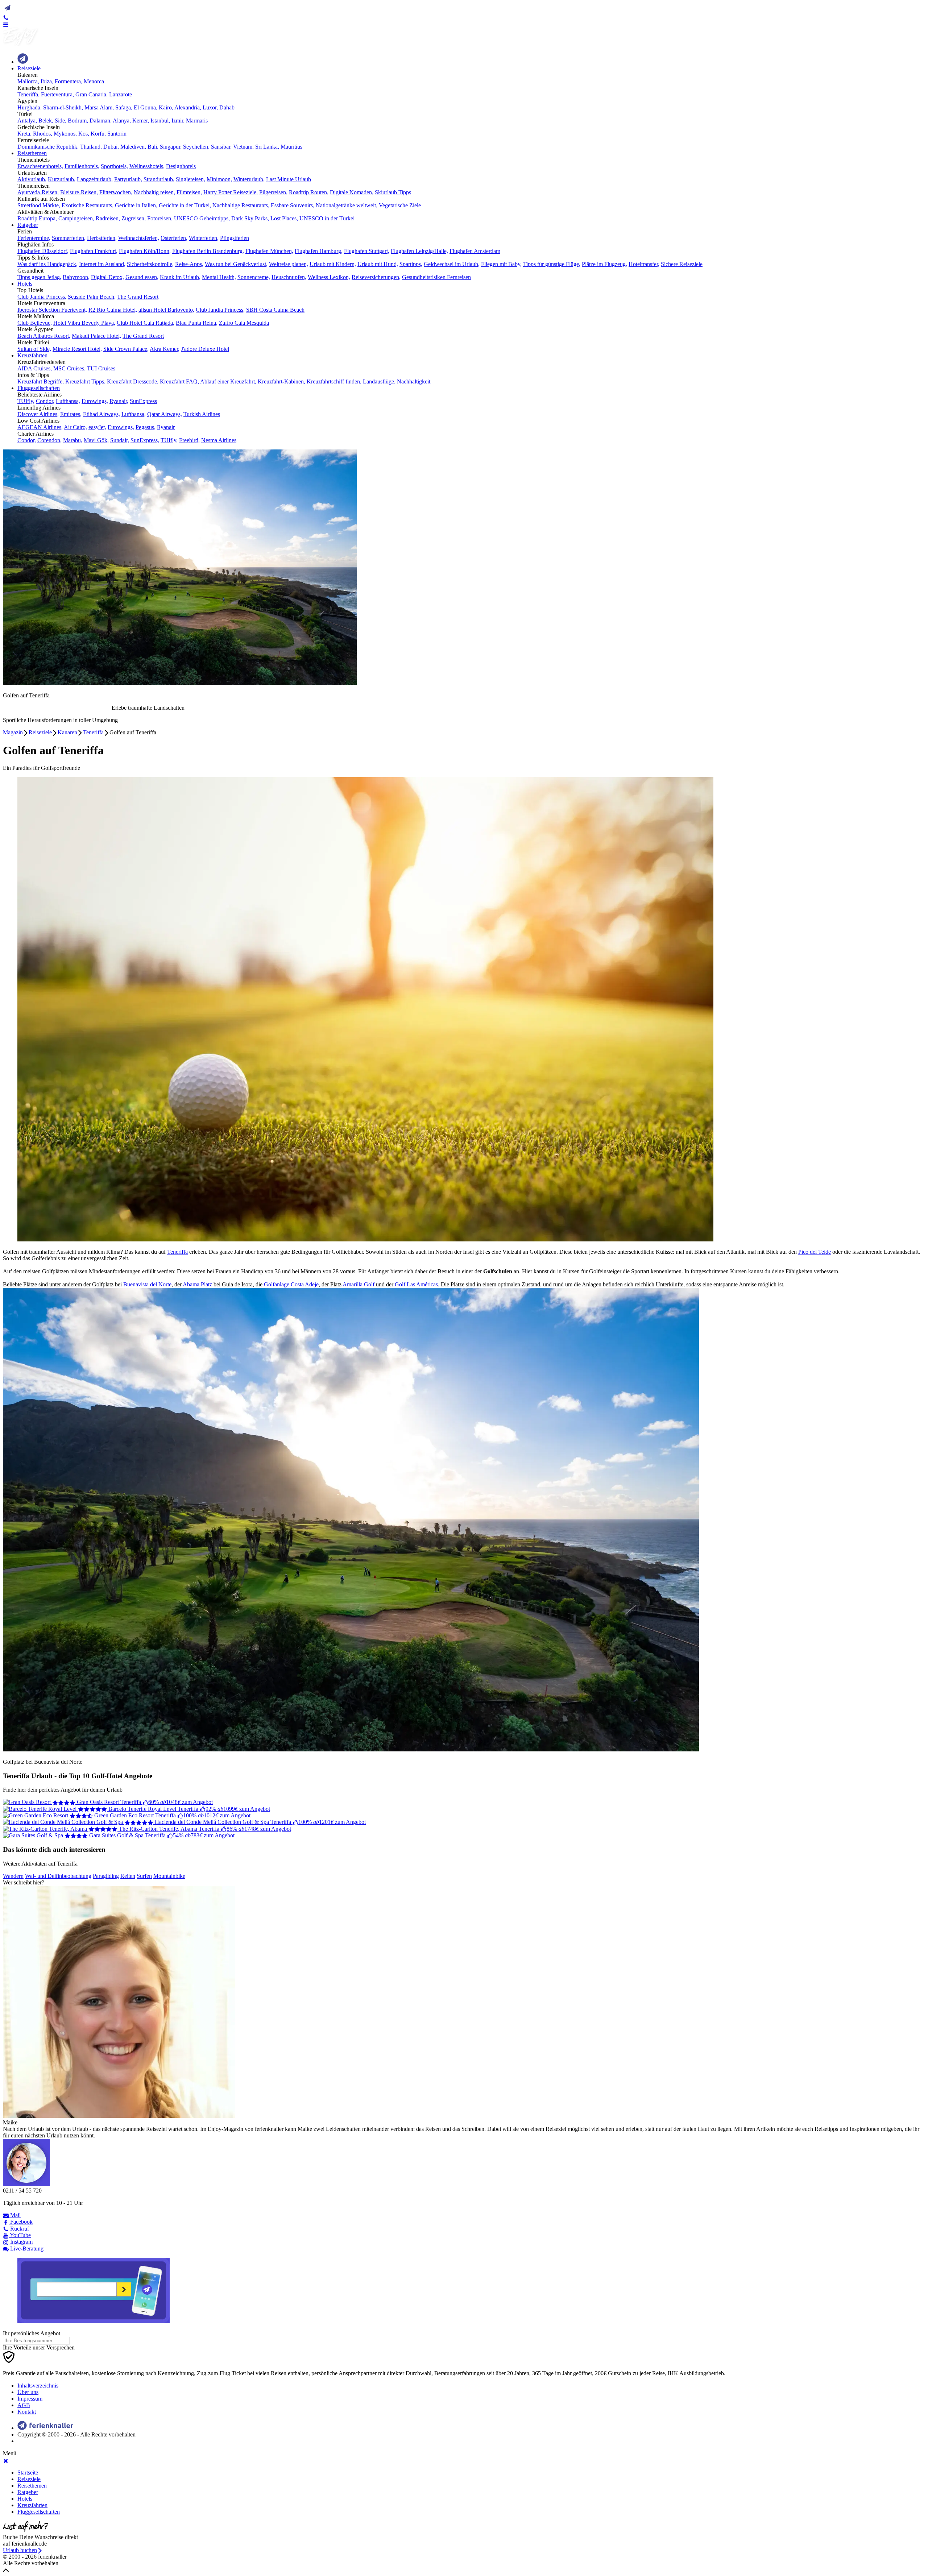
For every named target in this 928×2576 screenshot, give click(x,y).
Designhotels (181, 166)
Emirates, (71, 414)
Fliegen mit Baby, (501, 264)
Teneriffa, (28, 94)
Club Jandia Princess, (42, 297)
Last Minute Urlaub (289, 179)
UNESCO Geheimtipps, (202, 218)
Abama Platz (197, 1284)
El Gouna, (146, 107)
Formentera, (69, 81)
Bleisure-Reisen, (79, 192)
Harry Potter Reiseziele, (231, 192)
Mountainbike (169, 1876)
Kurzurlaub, (62, 179)
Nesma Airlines (219, 440)
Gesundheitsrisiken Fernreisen (436, 277)
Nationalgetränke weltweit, (347, 205)
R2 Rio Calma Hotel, (113, 310)
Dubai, (111, 147)
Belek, (46, 121)
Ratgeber (28, 225)
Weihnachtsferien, (139, 238)
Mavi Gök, (96, 440)
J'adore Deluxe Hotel (205, 349)
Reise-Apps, (189, 264)
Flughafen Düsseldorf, (43, 251)
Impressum (30, 2399)
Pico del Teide (815, 1252)
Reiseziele (29, 68)
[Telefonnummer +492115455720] (6, 17)
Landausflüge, (379, 381)
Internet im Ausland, (102, 264)
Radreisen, (108, 218)
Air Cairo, (75, 427)
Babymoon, (76, 277)
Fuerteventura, (57, 94)
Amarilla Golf (359, 1284)
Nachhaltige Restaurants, (241, 205)
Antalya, (27, 121)
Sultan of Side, (34, 349)
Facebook (21, 2222)
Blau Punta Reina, (197, 323)
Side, (61, 121)
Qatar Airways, (165, 414)
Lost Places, (284, 218)
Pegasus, (146, 427)
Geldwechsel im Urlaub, (452, 264)
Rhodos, (43, 134)
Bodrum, (78, 121)
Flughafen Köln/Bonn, (145, 251)
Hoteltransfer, (644, 264)
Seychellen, (196, 147)
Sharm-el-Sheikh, (63, 107)
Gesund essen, (142, 277)
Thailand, (91, 147)
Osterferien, (174, 238)
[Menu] (6, 24)
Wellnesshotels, (147, 166)
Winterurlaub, (249, 179)
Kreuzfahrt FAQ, (179, 381)
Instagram (21, 2242)
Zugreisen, (134, 218)
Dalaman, (101, 121)
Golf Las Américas (416, 1284)
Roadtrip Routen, (309, 192)
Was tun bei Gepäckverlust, (236, 264)
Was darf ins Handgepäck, (47, 264)
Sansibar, (221, 147)
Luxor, (210, 107)
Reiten (128, 1876)
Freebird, (189, 440)
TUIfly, (26, 401)
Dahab (227, 107)
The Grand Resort (138, 297)
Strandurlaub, (159, 179)
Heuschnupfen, (289, 277)
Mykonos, (65, 134)
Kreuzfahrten (32, 355)
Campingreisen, (76, 218)
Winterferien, (204, 238)
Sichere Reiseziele (682, 264)
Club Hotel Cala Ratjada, (146, 323)
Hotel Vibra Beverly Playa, (84, 323)
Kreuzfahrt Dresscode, (133, 381)
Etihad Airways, (101, 414)
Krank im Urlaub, (180, 277)
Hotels (25, 284)
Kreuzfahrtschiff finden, (334, 381)
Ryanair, (119, 401)
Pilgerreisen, (273, 192)
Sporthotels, (114, 166)
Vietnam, (243, 147)
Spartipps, (411, 264)
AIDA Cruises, (35, 368)
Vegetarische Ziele (400, 205)
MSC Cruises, (69, 368)
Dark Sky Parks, (250, 218)
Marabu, (73, 440)
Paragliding (106, 1876)
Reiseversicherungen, (376, 277)
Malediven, (133, 147)
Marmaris (197, 121)
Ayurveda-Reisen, (38, 192)
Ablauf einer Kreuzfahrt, (228, 381)
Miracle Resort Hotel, (77, 349)
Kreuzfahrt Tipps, (85, 381)
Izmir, (178, 121)
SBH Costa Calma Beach (275, 310)
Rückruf (19, 2229)
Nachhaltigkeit (414, 381)
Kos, (84, 134)
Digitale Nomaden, (352, 192)
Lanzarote (121, 94)
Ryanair (166, 427)
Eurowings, (95, 401)
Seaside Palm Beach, (92, 297)
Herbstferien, (102, 238)
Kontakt (27, 2412)
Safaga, (124, 107)
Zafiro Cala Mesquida (244, 323)
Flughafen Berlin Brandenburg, (208, 251)
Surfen (144, 1876)
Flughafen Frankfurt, (94, 251)
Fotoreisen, (160, 218)
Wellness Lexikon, (329, 277)
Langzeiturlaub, (95, 179)
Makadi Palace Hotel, (96, 336)
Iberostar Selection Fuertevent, (52, 310)
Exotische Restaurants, (88, 205)
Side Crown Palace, (126, 349)
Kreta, (24, 134)
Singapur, (171, 147)
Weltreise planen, (289, 264)
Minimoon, (219, 179)
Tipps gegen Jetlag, (39, 277)
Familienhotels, (82, 166)
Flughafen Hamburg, (319, 251)
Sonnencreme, (254, 277)
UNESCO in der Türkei (327, 218)
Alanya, (122, 121)
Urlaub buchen (20, 2550)
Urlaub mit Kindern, (333, 264)
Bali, (153, 147)
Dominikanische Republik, (48, 147)
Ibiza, (47, 81)
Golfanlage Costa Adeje (291, 1284)
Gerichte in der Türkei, (185, 205)
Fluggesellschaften (39, 388)
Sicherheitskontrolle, (150, 264)
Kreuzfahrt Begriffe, (41, 381)
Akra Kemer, (165, 349)
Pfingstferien (235, 238)
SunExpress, (145, 440)
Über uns (28, 2392)
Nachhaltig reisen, (154, 192)
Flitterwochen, (116, 192)
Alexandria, (188, 107)
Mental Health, (219, 277)
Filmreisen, (189, 192)
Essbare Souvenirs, (293, 205)
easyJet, (97, 427)
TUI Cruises (101, 368)
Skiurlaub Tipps (393, 192)
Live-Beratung (26, 2249)
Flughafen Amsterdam (475, 251)
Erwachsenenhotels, (40, 166)
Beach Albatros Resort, (44, 336)
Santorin (117, 134)
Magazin (13, 732)
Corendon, (49, 440)
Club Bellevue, (35, 323)
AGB (24, 2405)
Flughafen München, (269, 251)
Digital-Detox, (107, 277)
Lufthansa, (68, 401)
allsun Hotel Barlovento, (166, 310)
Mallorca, (28, 81)
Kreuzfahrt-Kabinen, (281, 381)
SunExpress (143, 401)
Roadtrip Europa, (37, 218)
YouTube (20, 2235)
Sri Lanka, (267, 147)
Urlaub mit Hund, (378, 264)
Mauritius (291, 147)
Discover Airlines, (38, 414)
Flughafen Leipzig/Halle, (419, 251)
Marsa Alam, (99, 107)
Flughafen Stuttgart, (367, 251)
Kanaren (67, 732)
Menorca (94, 81)
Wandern (13, 1876)
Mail (15, 2215)
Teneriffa (93, 732)
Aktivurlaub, (32, 179)
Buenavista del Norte (147, 1284)
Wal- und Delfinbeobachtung (58, 1876)
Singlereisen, (190, 179)
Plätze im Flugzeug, (604, 264)
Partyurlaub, (128, 179)
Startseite (28, 2473)
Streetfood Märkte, (39, 205)
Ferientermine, (34, 238)
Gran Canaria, (92, 94)
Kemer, (141, 121)
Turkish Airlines (202, 414)
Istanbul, (160, 121)
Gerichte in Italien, (136, 205)
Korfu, (98, 134)
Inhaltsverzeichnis (38, 2386)
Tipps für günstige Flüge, (552, 264)
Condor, (45, 401)
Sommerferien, (69, 238)
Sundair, (120, 440)
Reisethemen (32, 153)
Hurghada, (30, 107)
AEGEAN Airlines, (40, 427)
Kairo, (166, 107)
